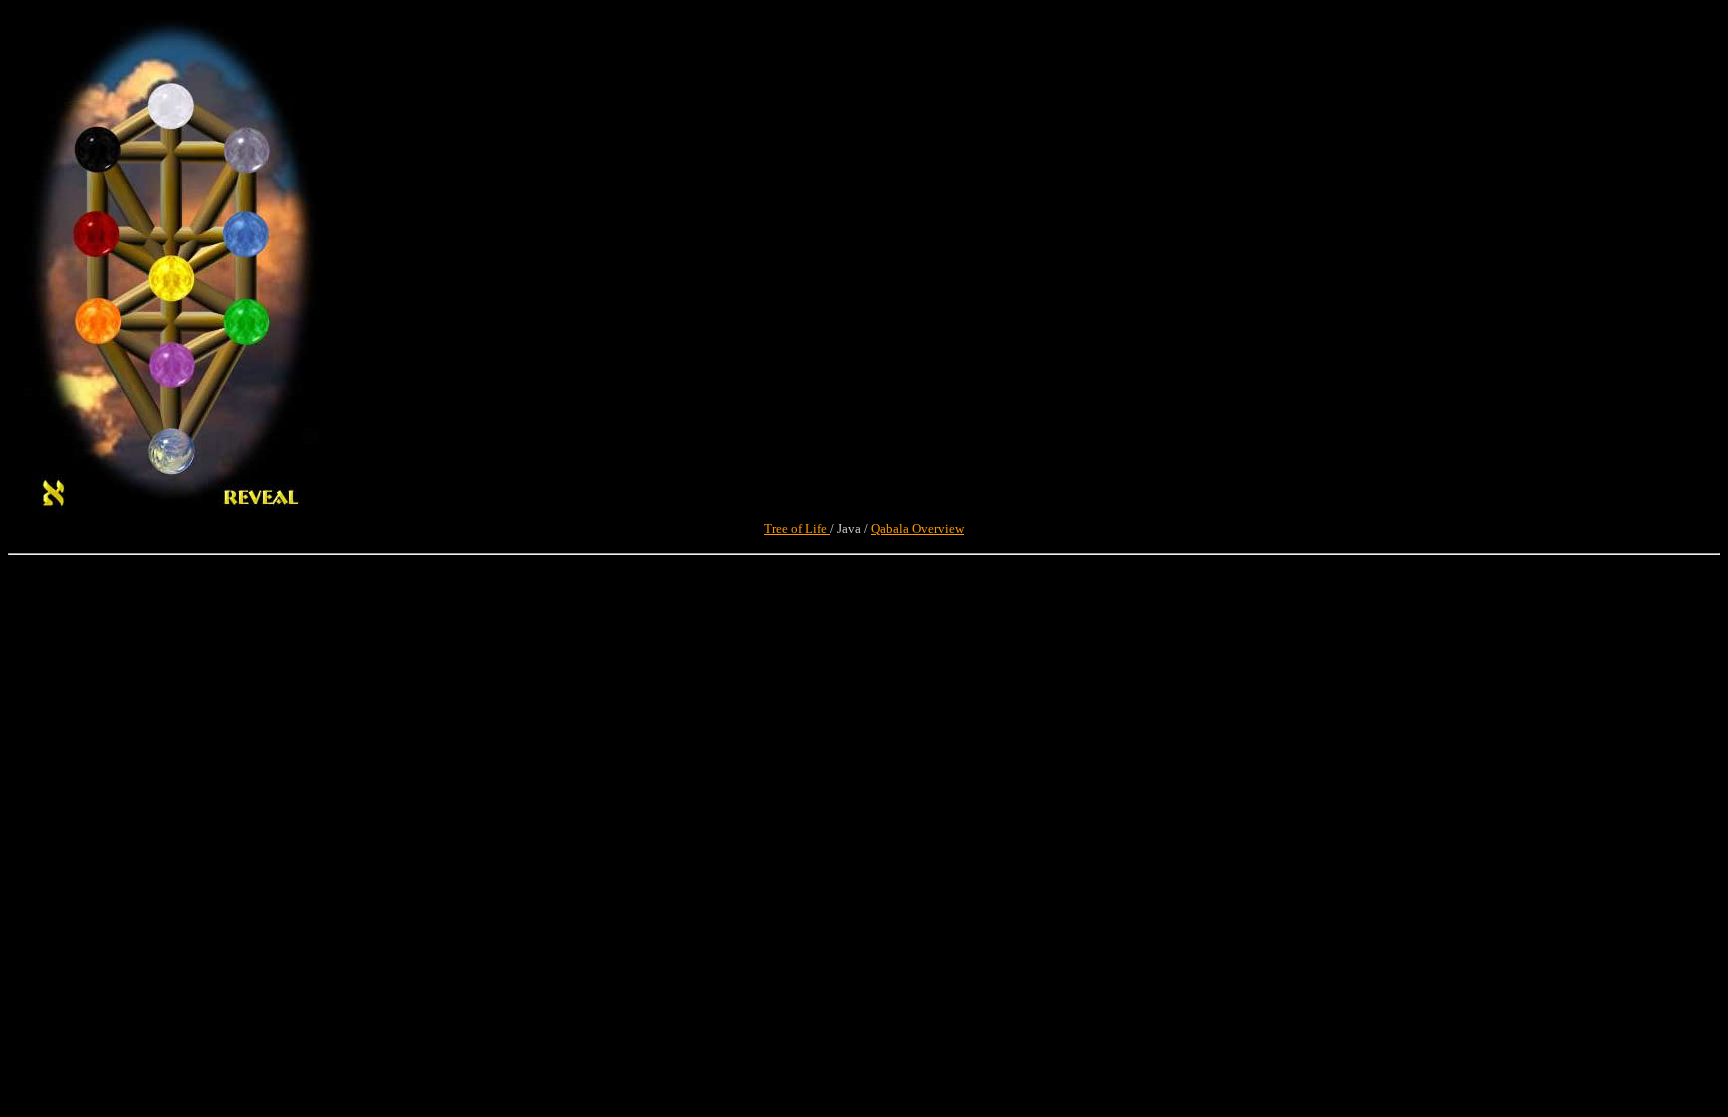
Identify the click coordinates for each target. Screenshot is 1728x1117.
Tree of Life (797, 528)
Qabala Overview (917, 528)
